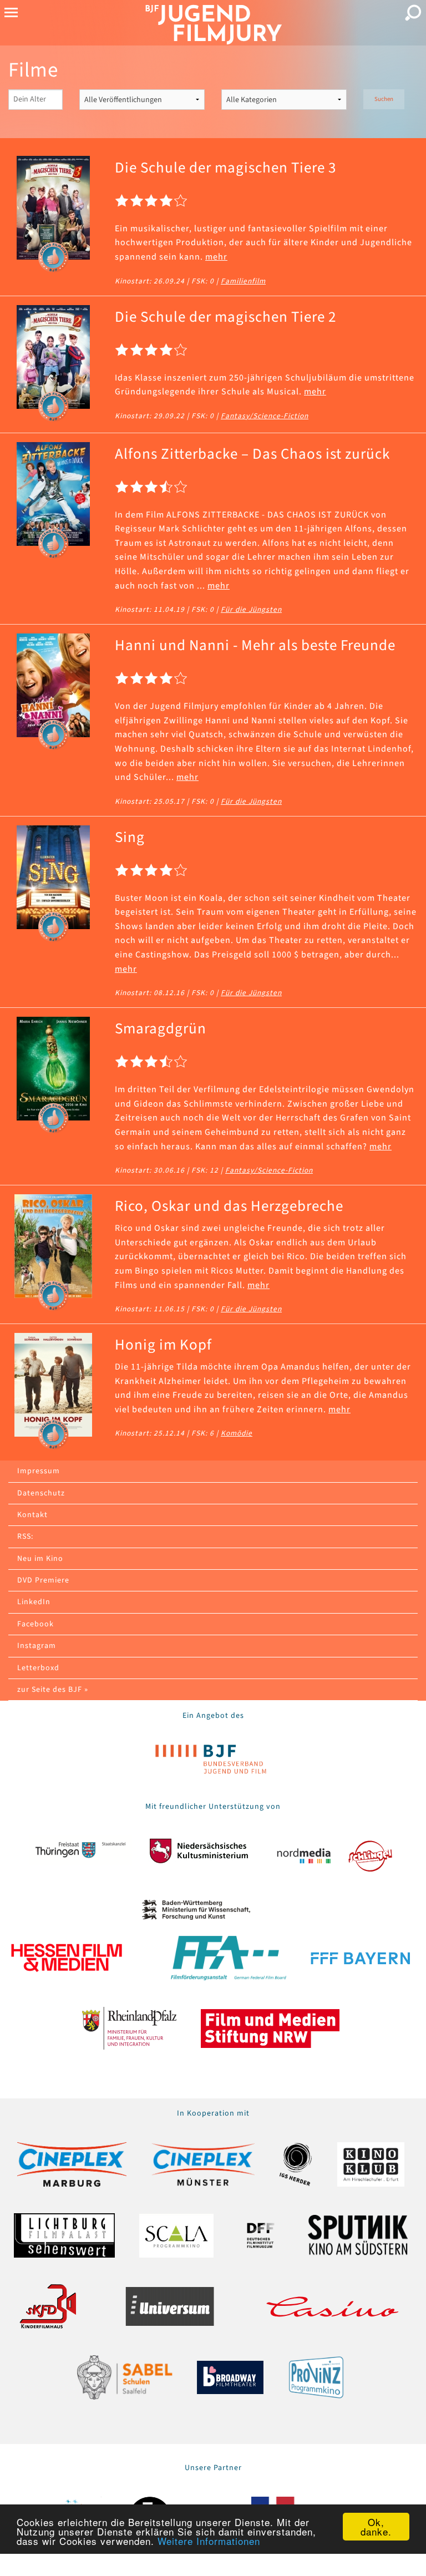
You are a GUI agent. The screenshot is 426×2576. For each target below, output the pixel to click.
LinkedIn (34, 1602)
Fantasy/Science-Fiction (265, 416)
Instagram (37, 1646)
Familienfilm (243, 281)
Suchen (384, 99)
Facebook (35, 1624)
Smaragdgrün (161, 1029)
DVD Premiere (43, 1580)
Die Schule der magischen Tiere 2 (225, 317)
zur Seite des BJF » (53, 1690)
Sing (130, 837)
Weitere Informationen (209, 2541)
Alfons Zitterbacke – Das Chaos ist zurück (252, 454)
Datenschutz (41, 1493)
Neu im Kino (40, 1559)
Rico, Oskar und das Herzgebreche (229, 1206)
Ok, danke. (376, 2527)
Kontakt (32, 1515)
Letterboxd (38, 1668)
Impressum (39, 1471)
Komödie (237, 1433)
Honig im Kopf (163, 1345)
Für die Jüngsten (251, 609)
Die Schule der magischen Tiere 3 (225, 168)
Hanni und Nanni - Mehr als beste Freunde (255, 645)
